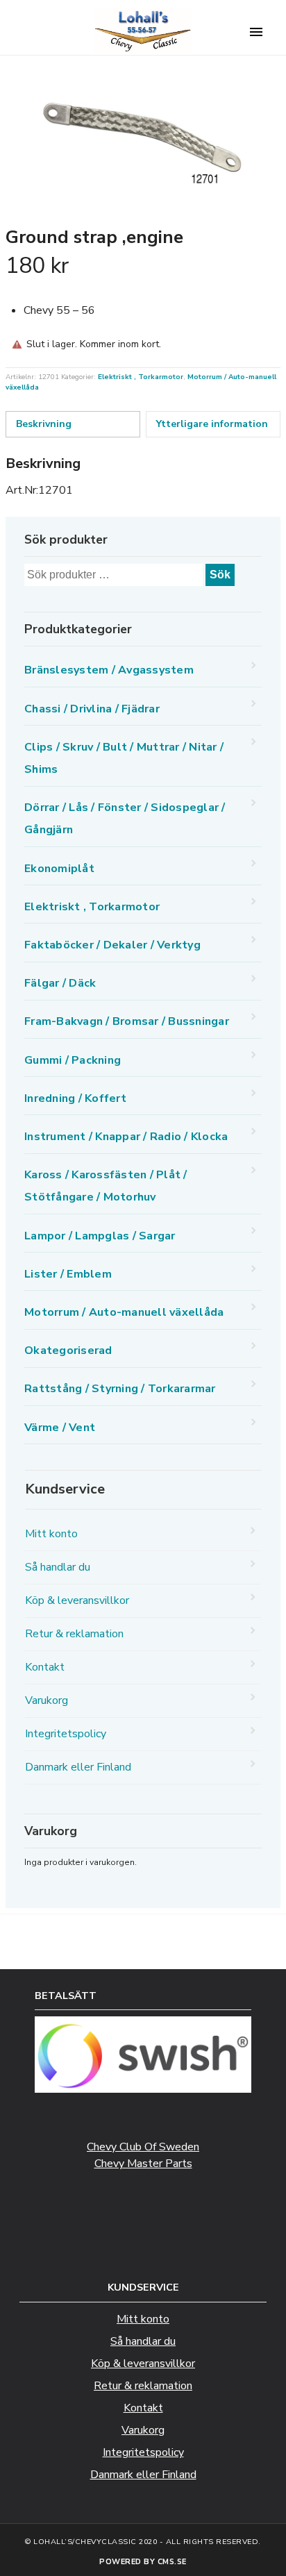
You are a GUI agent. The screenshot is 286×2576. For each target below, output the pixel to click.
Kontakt (45, 1667)
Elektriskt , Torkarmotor (141, 377)
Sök (220, 575)
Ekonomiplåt (59, 869)
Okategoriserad (68, 1350)
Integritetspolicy (66, 1734)
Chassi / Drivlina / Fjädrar (92, 709)
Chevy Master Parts (143, 2164)
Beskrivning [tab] (44, 424)
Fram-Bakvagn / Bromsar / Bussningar (127, 1021)
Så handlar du (58, 1567)
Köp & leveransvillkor (77, 1600)
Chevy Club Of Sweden (143, 2147)
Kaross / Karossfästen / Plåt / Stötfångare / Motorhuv (106, 1186)
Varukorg (47, 1700)
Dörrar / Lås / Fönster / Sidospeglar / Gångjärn (125, 819)
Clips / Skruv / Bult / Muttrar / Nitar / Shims (124, 758)
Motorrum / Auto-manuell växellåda (124, 1312)
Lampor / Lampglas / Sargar (100, 1236)
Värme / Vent (60, 1428)
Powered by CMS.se (143, 2562)
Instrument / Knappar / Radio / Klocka (126, 1137)
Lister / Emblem (68, 1274)
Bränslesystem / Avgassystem (109, 670)
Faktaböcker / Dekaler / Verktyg (112, 945)
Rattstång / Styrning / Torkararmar (120, 1389)
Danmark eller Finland (78, 1767)
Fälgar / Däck (60, 983)
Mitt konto (51, 1534)
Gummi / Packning (73, 1060)
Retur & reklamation (74, 1634)
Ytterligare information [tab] (212, 424)
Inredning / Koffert (75, 1098)
